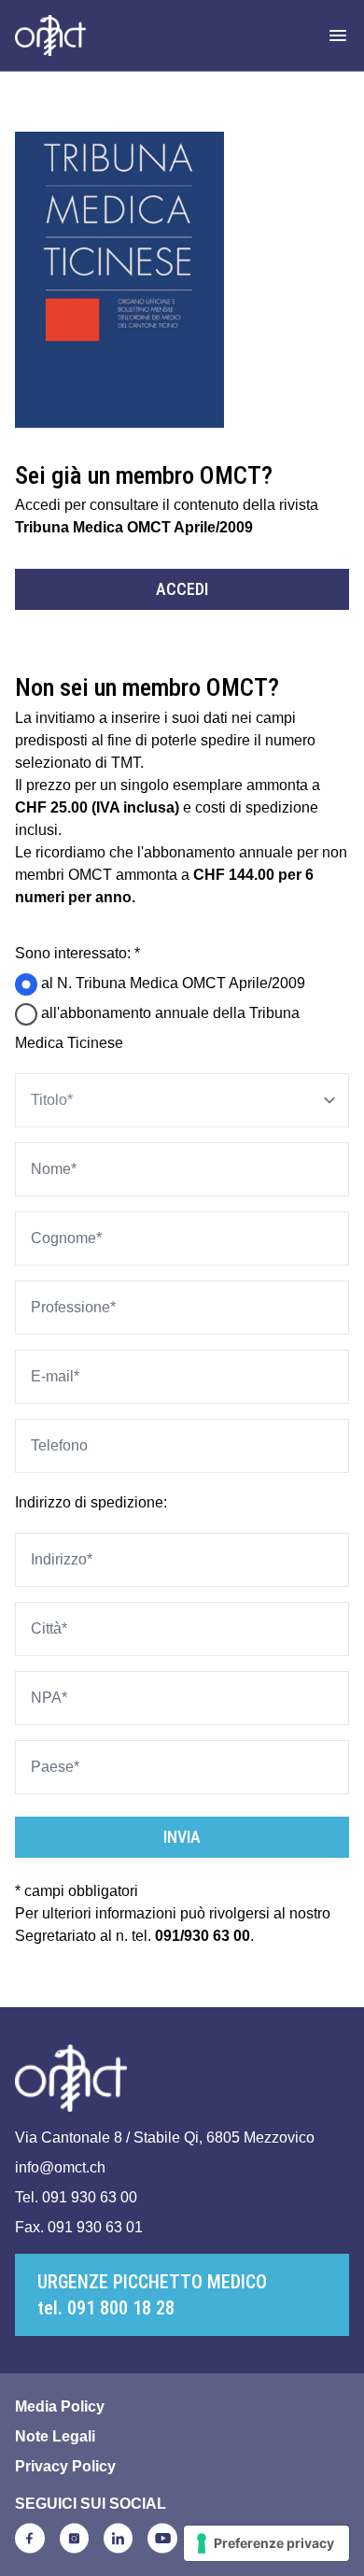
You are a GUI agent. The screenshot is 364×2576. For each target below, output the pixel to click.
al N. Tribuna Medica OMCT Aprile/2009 (171, 983)
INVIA (182, 1837)
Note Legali (55, 2436)
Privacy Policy (65, 2466)
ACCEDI (182, 589)
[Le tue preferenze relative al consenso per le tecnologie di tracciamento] (266, 2543)
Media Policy (60, 2406)
